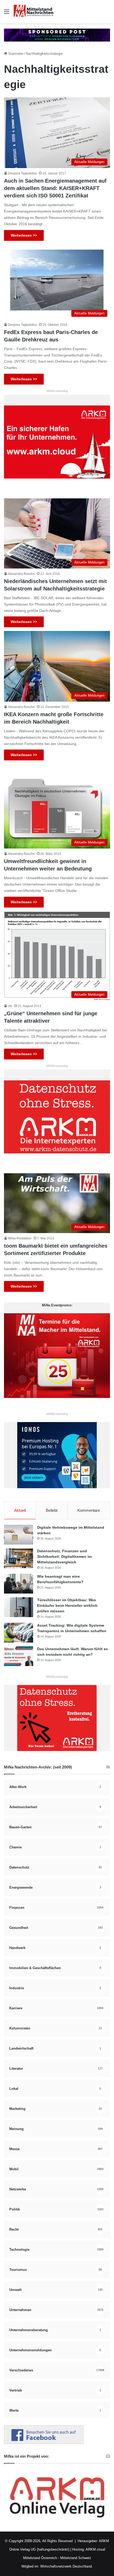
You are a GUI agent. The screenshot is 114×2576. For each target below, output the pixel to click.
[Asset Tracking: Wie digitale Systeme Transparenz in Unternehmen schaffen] (19, 1633)
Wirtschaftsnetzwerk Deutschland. (67, 2566)
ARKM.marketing (57, 391)
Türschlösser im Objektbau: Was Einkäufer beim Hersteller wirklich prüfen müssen (67, 1605)
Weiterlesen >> (24, 235)
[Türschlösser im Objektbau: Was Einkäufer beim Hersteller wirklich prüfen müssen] (19, 1607)
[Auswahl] (7, 14)
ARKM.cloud (95, 2549)
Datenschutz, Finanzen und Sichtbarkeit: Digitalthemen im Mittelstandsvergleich (64, 1557)
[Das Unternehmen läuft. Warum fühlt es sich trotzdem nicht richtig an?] (19, 1656)
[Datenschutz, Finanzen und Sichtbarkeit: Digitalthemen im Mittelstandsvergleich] (19, 1558)
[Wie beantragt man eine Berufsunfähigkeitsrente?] (19, 1584)
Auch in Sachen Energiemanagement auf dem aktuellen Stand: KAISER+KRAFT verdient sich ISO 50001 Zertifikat (55, 188)
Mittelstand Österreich (40, 2558)
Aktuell (20, 1510)
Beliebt (52, 1510)
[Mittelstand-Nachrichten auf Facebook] (44, 2443)
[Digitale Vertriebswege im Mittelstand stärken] (19, 1535)
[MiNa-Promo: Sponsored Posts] (57, 35)
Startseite (15, 54)
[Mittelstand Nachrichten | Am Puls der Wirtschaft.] (33, 12)
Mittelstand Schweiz (76, 2558)
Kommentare (89, 1510)
